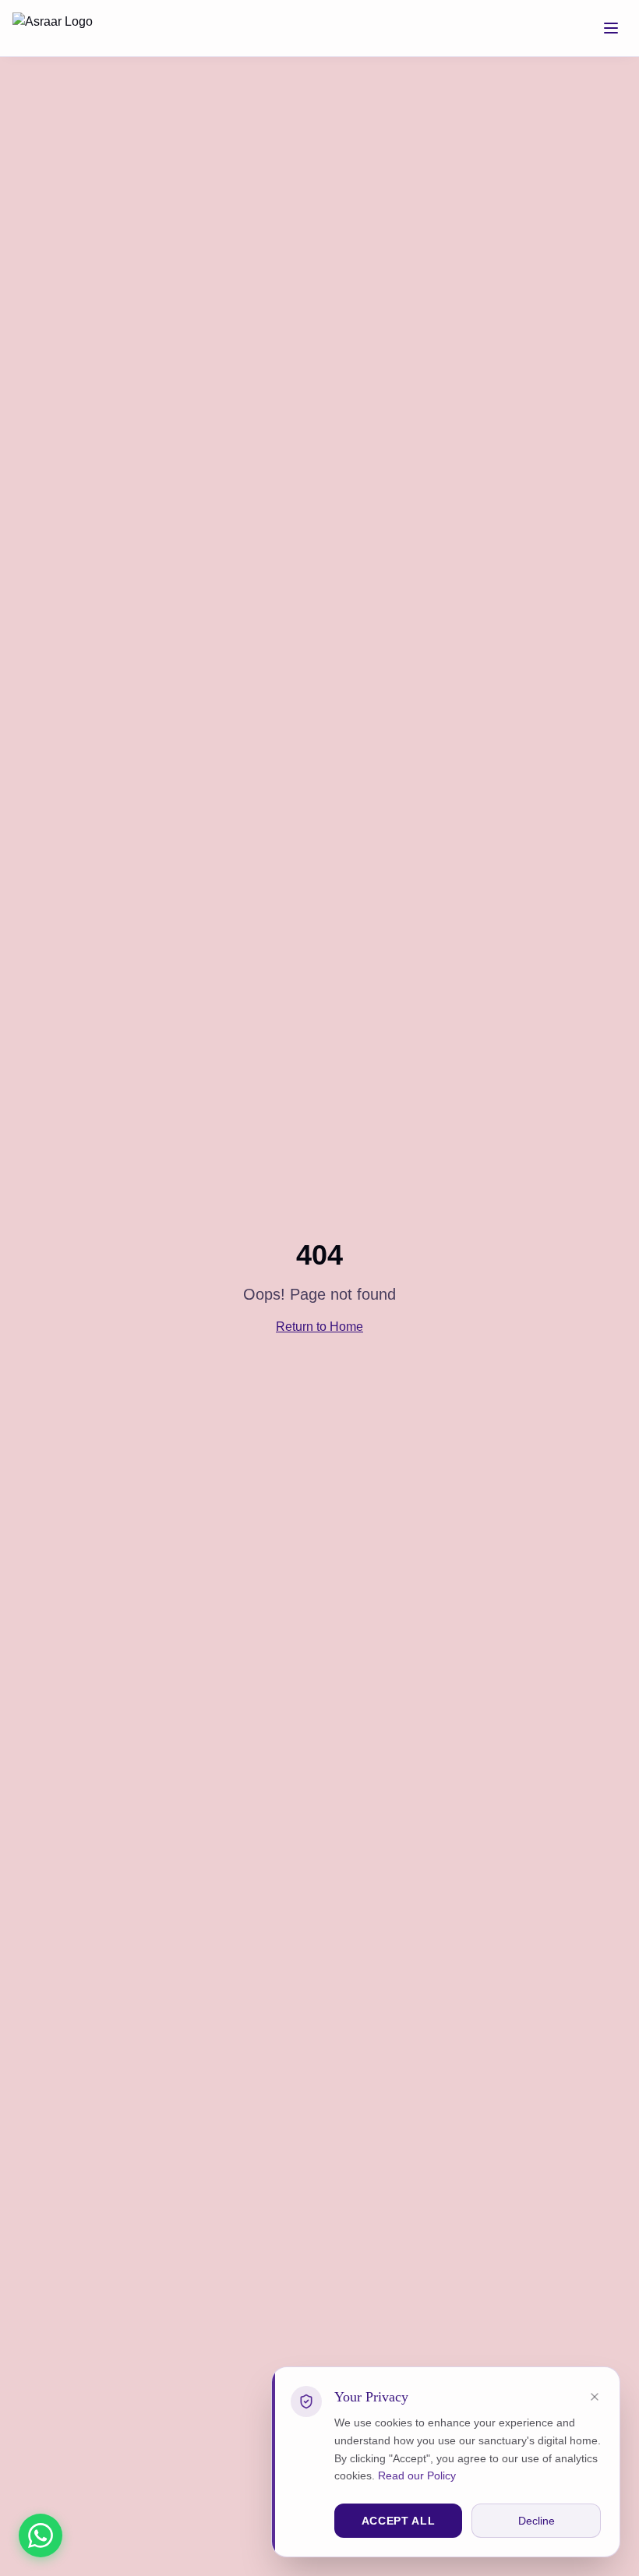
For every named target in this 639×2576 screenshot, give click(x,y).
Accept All (399, 2521)
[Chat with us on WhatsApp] (41, 2535)
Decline (537, 2521)
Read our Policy (417, 2475)
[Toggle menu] (611, 28)
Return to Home (319, 1327)
